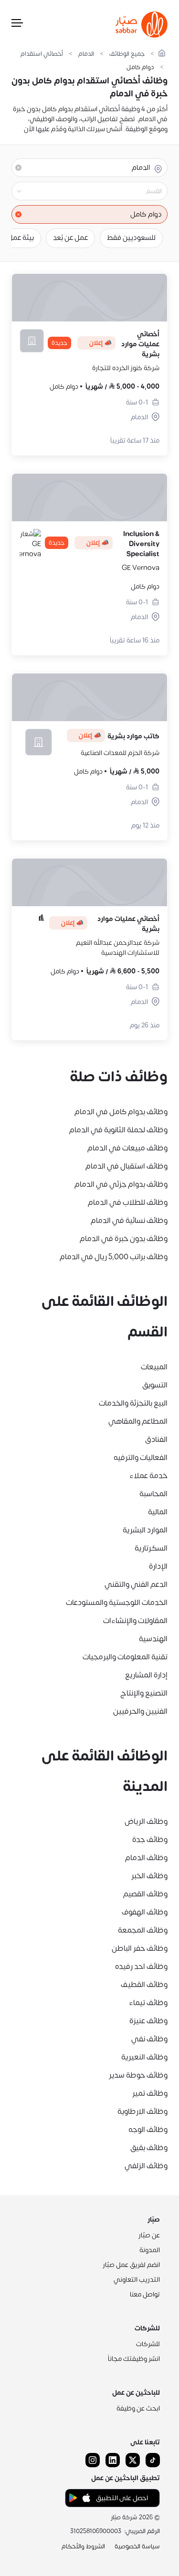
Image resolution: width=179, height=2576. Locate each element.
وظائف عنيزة (148, 2021)
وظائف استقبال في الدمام (126, 1166)
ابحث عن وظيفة (138, 2408)
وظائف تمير (150, 2093)
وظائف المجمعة (143, 1930)
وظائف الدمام (146, 1858)
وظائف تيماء (148, 2003)
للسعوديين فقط (131, 238)
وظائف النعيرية (144, 2057)
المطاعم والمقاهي (138, 1421)
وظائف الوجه (148, 2130)
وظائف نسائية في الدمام (129, 1221)
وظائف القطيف (144, 1985)
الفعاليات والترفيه (141, 1458)
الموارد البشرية (145, 1530)
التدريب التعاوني (137, 2280)
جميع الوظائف (127, 54)
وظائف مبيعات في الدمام (127, 1148)
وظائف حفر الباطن (140, 1948)
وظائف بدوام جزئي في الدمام (121, 1184)
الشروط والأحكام (83, 2546)
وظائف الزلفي (146, 2166)
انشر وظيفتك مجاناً (134, 2359)
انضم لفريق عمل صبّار (131, 2265)
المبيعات (154, 1367)
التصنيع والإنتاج (144, 1693)
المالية (158, 1512)
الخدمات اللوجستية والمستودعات (117, 1603)
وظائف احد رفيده (141, 1966)
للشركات (148, 2344)
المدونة (150, 2250)
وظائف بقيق (149, 2148)
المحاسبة (153, 1494)
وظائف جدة (150, 1840)
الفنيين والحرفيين (140, 1711)
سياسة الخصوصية (137, 2546)
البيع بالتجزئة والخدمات (133, 1403)
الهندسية (153, 1639)
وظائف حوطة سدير (138, 2075)
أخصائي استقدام (42, 54)
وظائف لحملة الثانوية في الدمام (118, 1130)
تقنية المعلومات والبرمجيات (125, 1657)
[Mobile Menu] (17, 25)
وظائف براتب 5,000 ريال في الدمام (114, 1257)
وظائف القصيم (145, 1894)
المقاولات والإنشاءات (135, 1621)
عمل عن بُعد (70, 238)
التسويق (155, 1385)
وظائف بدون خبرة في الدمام (124, 1239)
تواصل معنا (145, 2294)
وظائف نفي (149, 2039)
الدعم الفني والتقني (136, 1584)
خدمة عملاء (148, 1476)
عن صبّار (149, 2235)
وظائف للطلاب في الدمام (128, 1202)
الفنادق (156, 1439)
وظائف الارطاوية (142, 2111)
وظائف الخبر (149, 1876)
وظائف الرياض (146, 1821)
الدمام (86, 54)
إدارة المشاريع (146, 1675)
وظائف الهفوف (145, 1912)
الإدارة (158, 1566)
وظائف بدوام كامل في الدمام (121, 1112)
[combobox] (82, 191)
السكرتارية (151, 1548)
